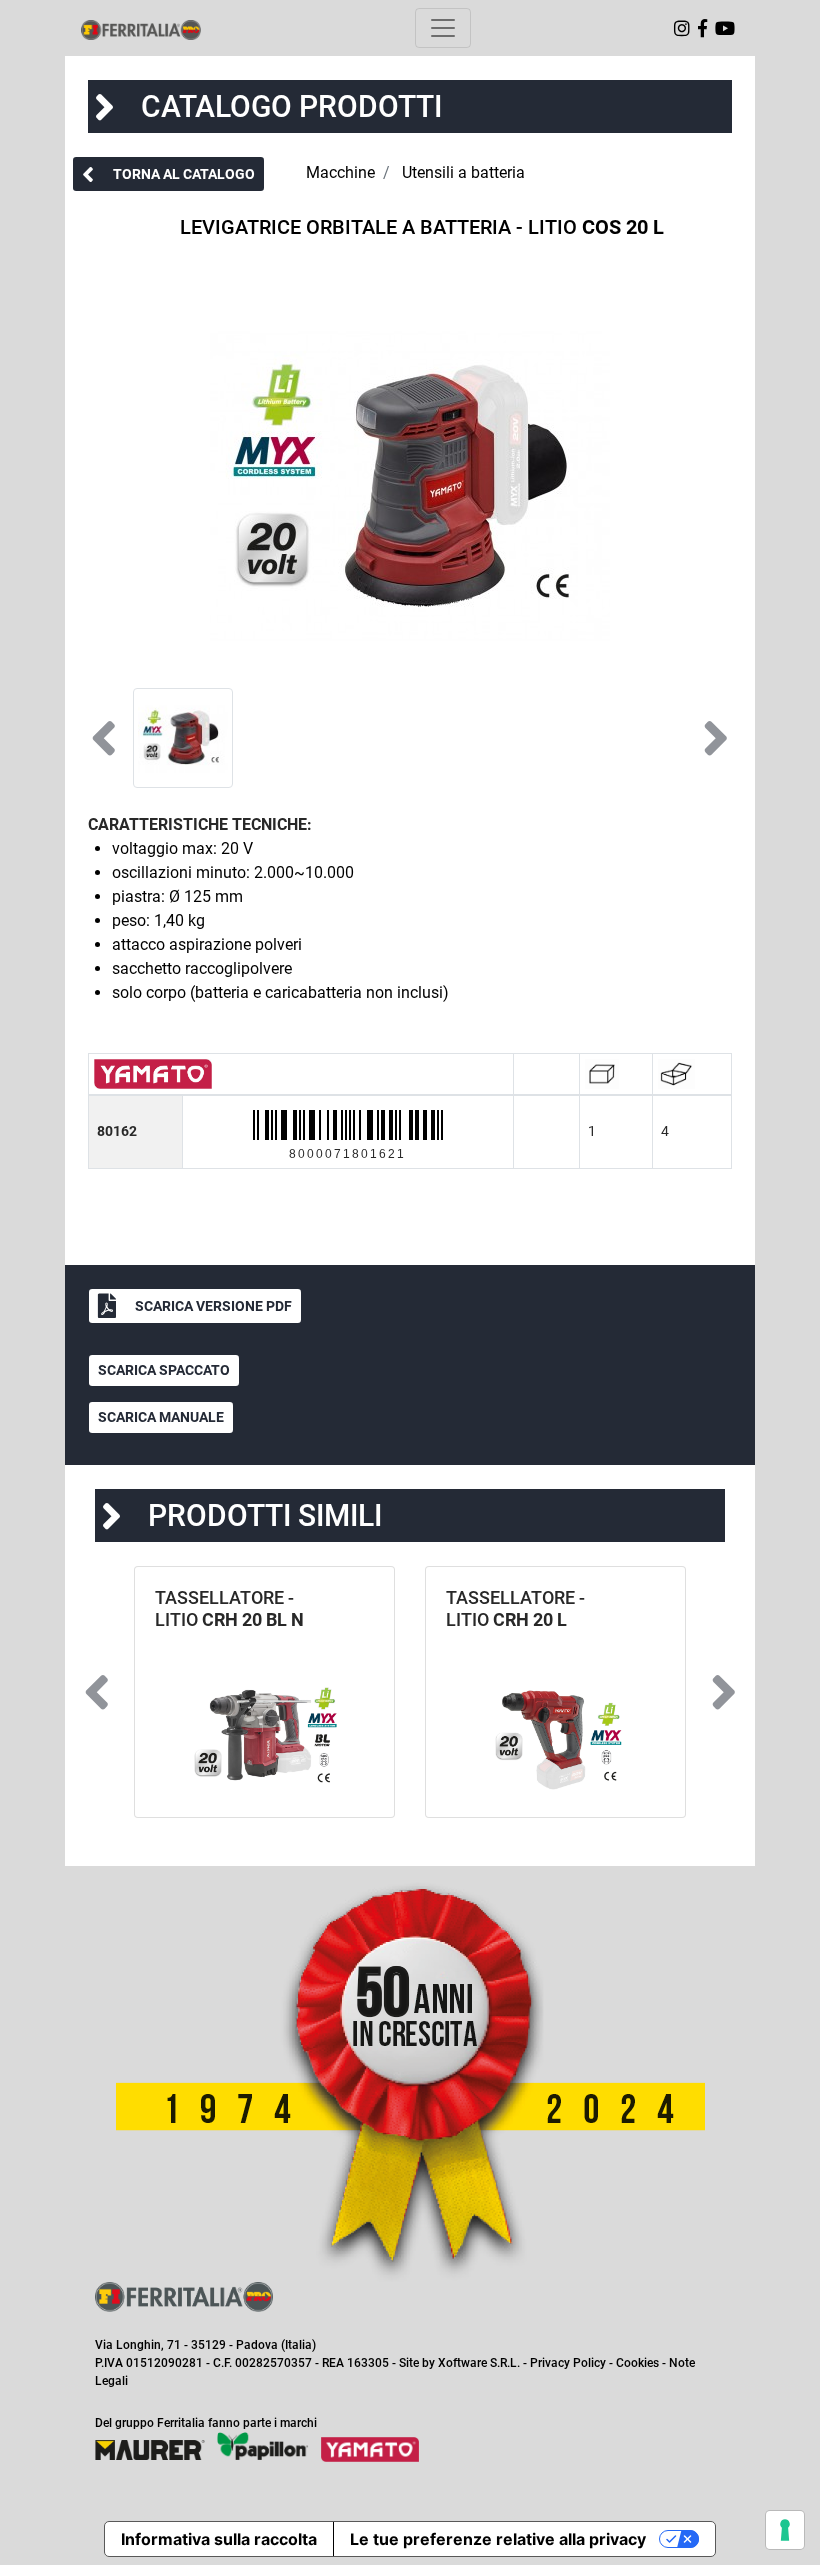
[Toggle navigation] (443, 28)
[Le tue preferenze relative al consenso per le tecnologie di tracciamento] (785, 2530)
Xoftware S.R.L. (479, 2363)
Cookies (637, 2363)
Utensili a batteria (463, 172)
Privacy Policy (568, 2363)
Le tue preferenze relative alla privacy (498, 2539)
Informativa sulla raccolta (219, 2539)
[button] (168, 174)
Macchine (340, 172)
